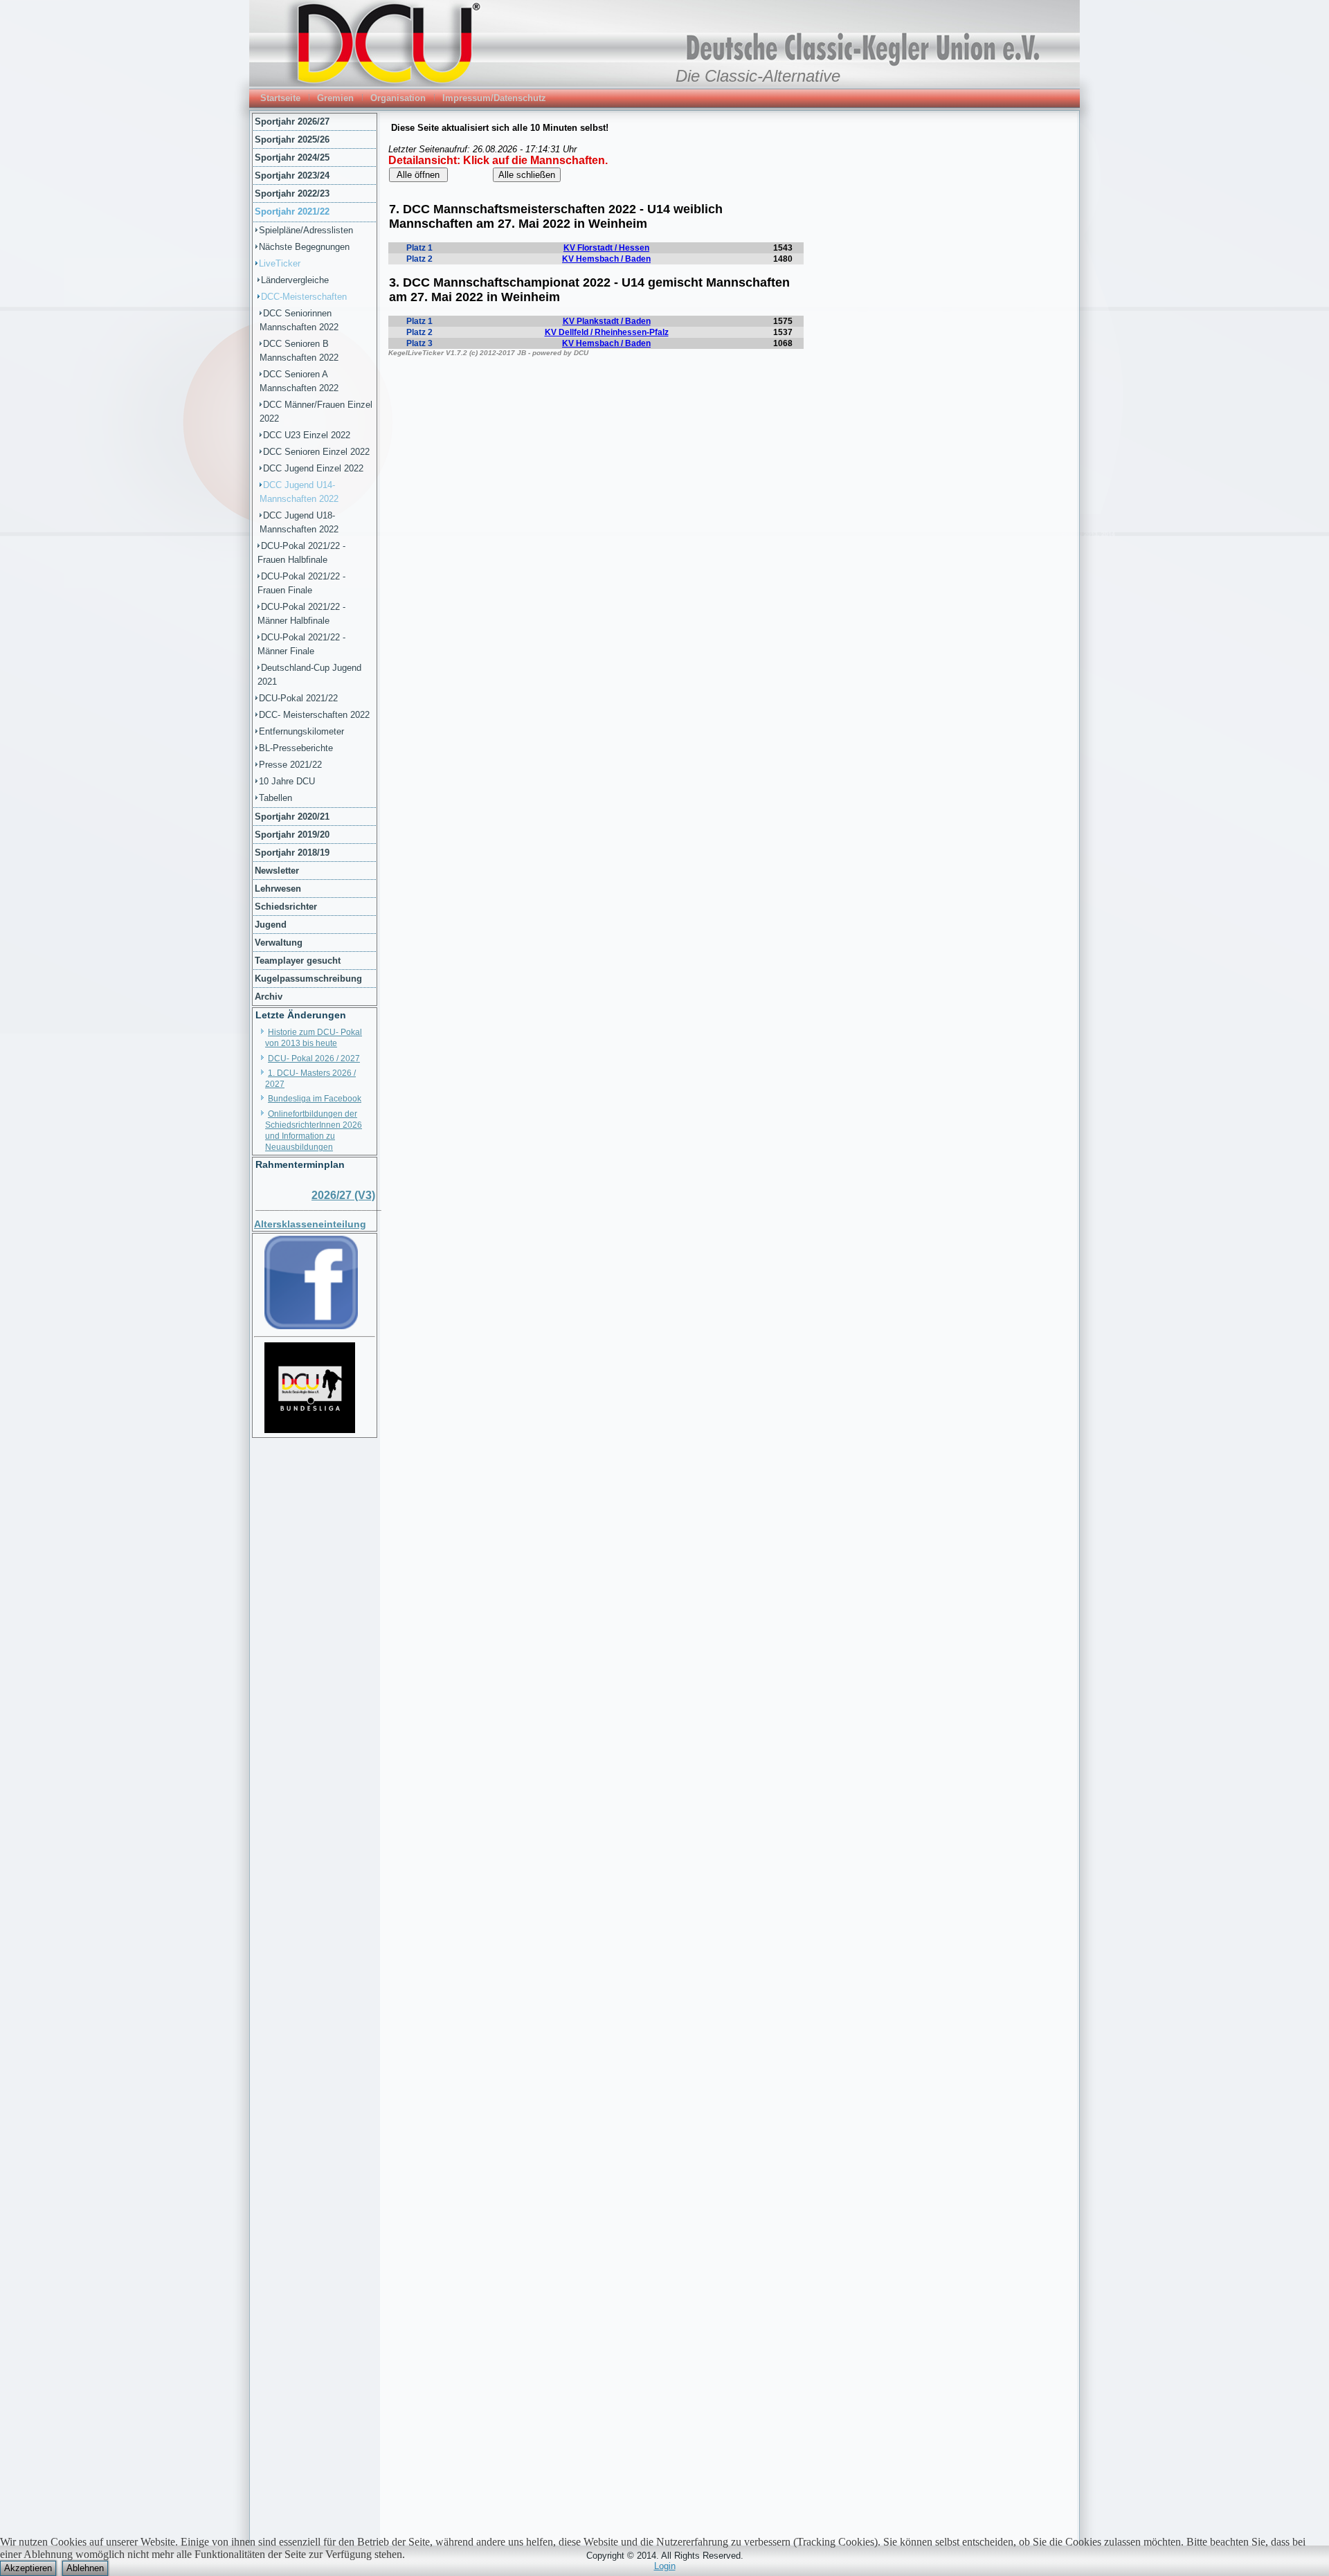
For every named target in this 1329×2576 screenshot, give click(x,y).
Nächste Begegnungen (304, 247)
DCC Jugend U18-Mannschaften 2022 (299, 522)
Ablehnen (85, 2568)
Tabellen (275, 798)
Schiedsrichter (286, 907)
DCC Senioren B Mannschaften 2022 (299, 351)
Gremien (335, 98)
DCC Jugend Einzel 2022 (313, 468)
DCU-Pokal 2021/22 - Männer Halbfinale (301, 614)
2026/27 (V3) (343, 1195)
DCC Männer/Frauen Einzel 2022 (316, 412)
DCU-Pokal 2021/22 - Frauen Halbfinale (301, 553)
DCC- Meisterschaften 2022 (314, 715)
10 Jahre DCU (287, 781)
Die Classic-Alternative (758, 76)
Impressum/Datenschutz (494, 98)
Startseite (280, 98)
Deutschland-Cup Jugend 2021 (309, 675)
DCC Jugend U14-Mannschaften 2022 (299, 492)
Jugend (271, 925)
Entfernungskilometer (301, 731)
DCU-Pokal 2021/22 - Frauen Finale (301, 583)
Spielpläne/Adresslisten (306, 230)
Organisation (398, 98)
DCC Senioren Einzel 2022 (316, 452)
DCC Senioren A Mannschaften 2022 (299, 381)
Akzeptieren (28, 2568)
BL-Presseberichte (296, 748)
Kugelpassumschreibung (308, 979)
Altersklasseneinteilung (310, 1224)
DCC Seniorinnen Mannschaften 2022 (299, 320)
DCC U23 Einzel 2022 (307, 435)
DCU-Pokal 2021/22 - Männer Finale (301, 644)
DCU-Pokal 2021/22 (298, 698)
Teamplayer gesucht (298, 961)
